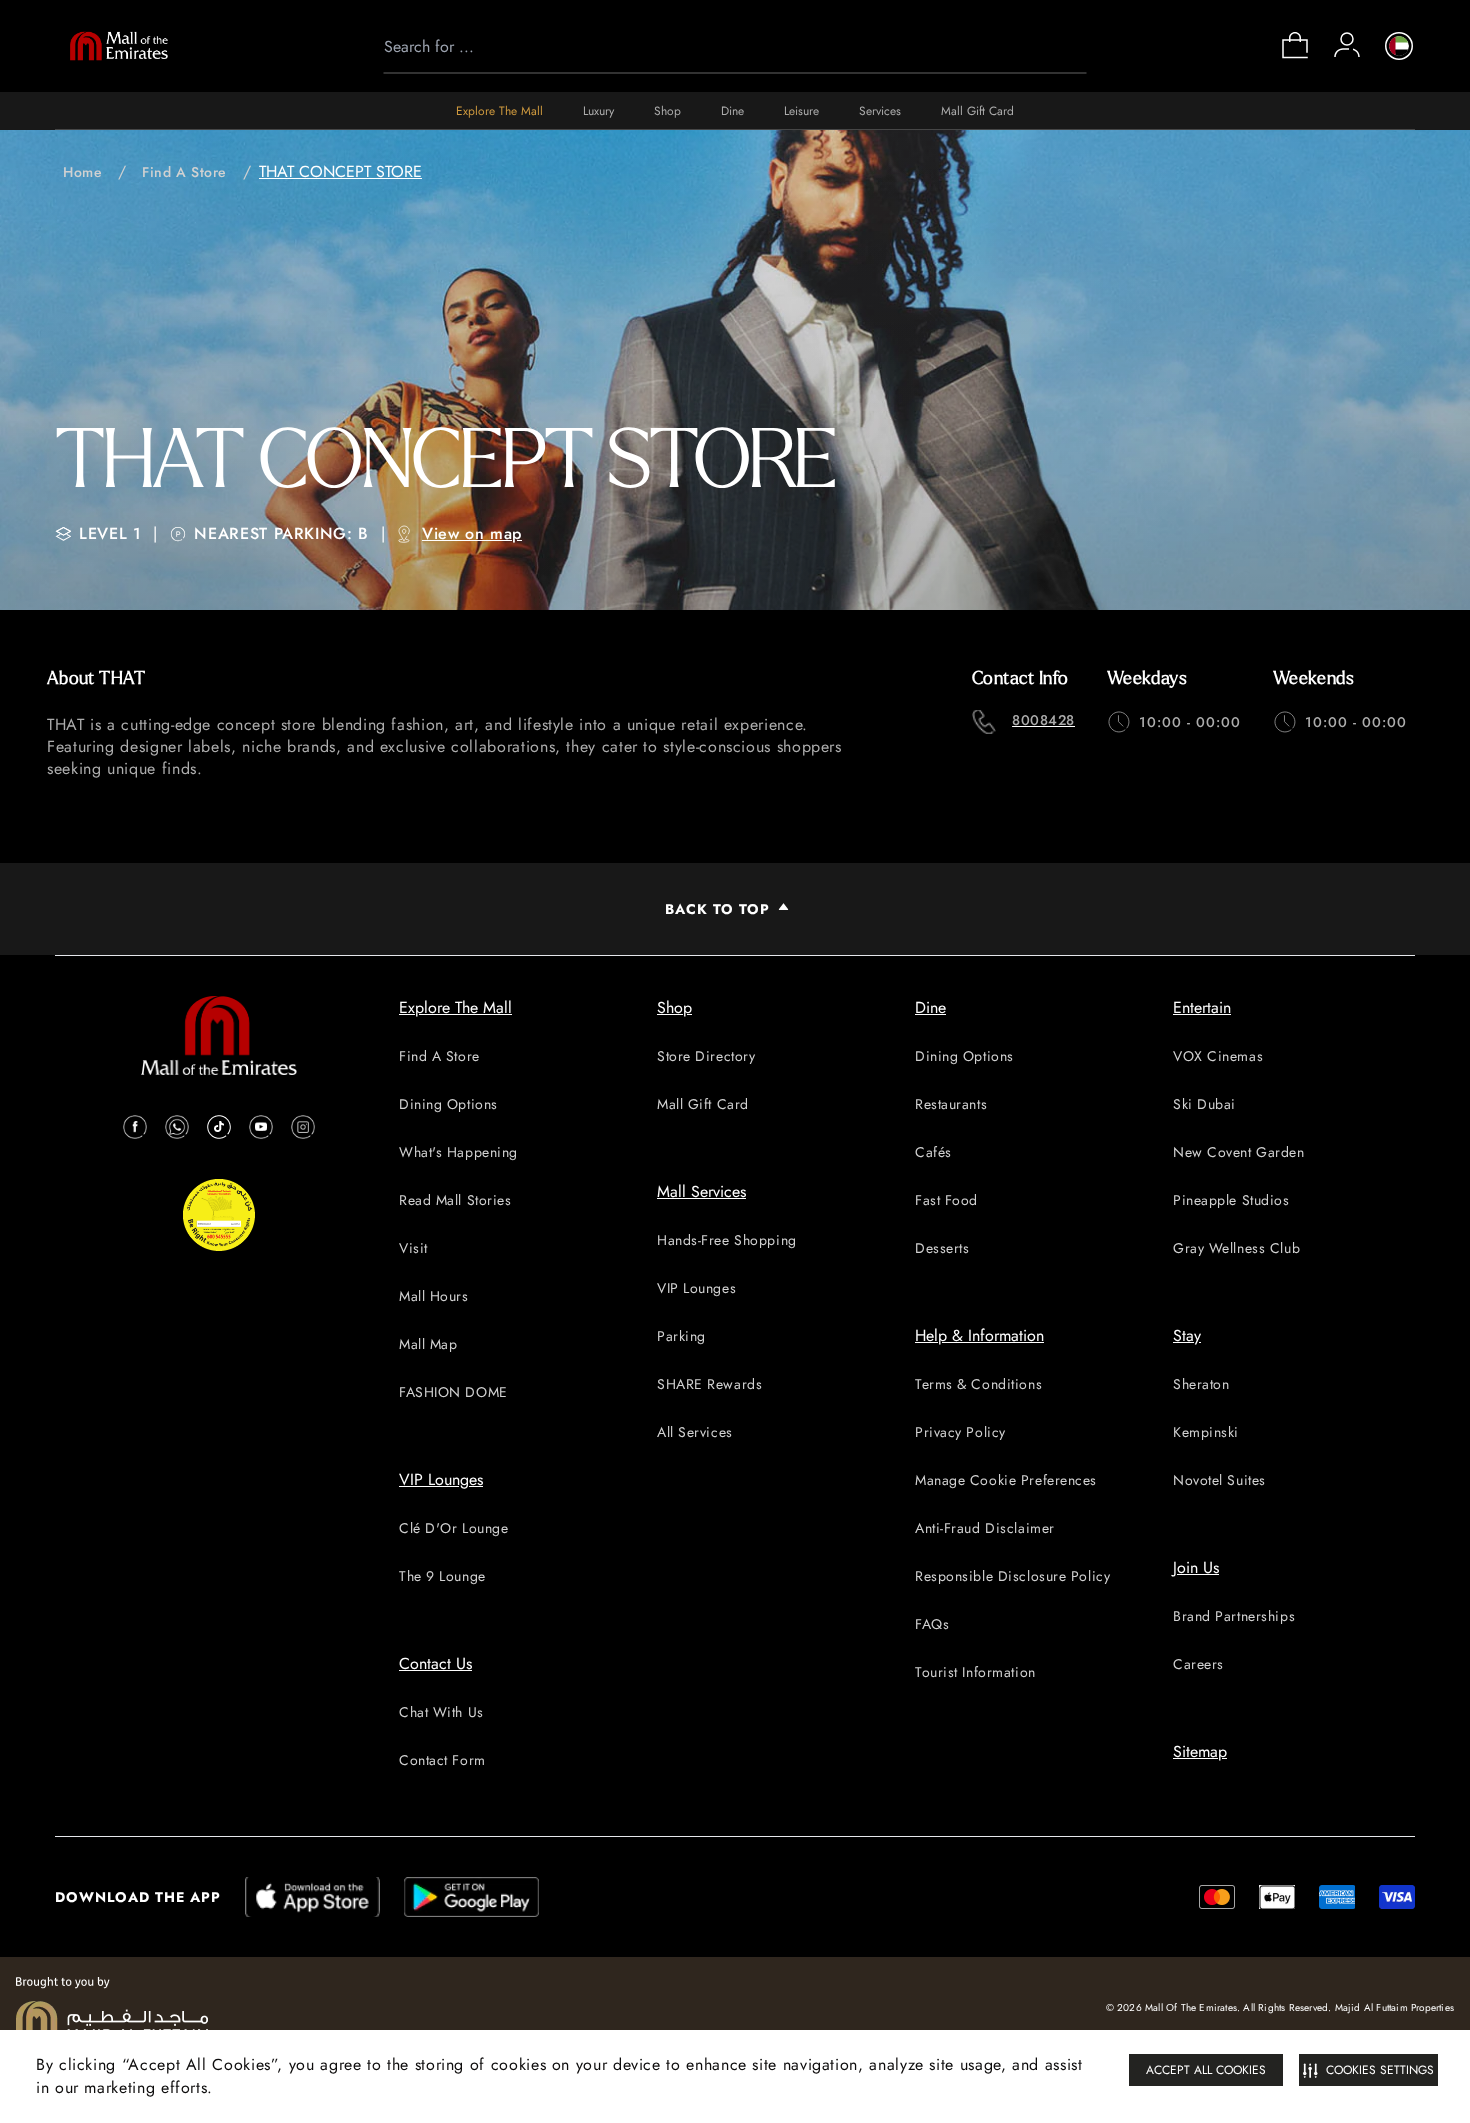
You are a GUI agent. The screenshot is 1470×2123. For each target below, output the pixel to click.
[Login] (1347, 45)
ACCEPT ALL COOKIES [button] (1206, 2070)
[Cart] (1295, 56)
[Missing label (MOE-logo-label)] (119, 46)
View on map (472, 533)
